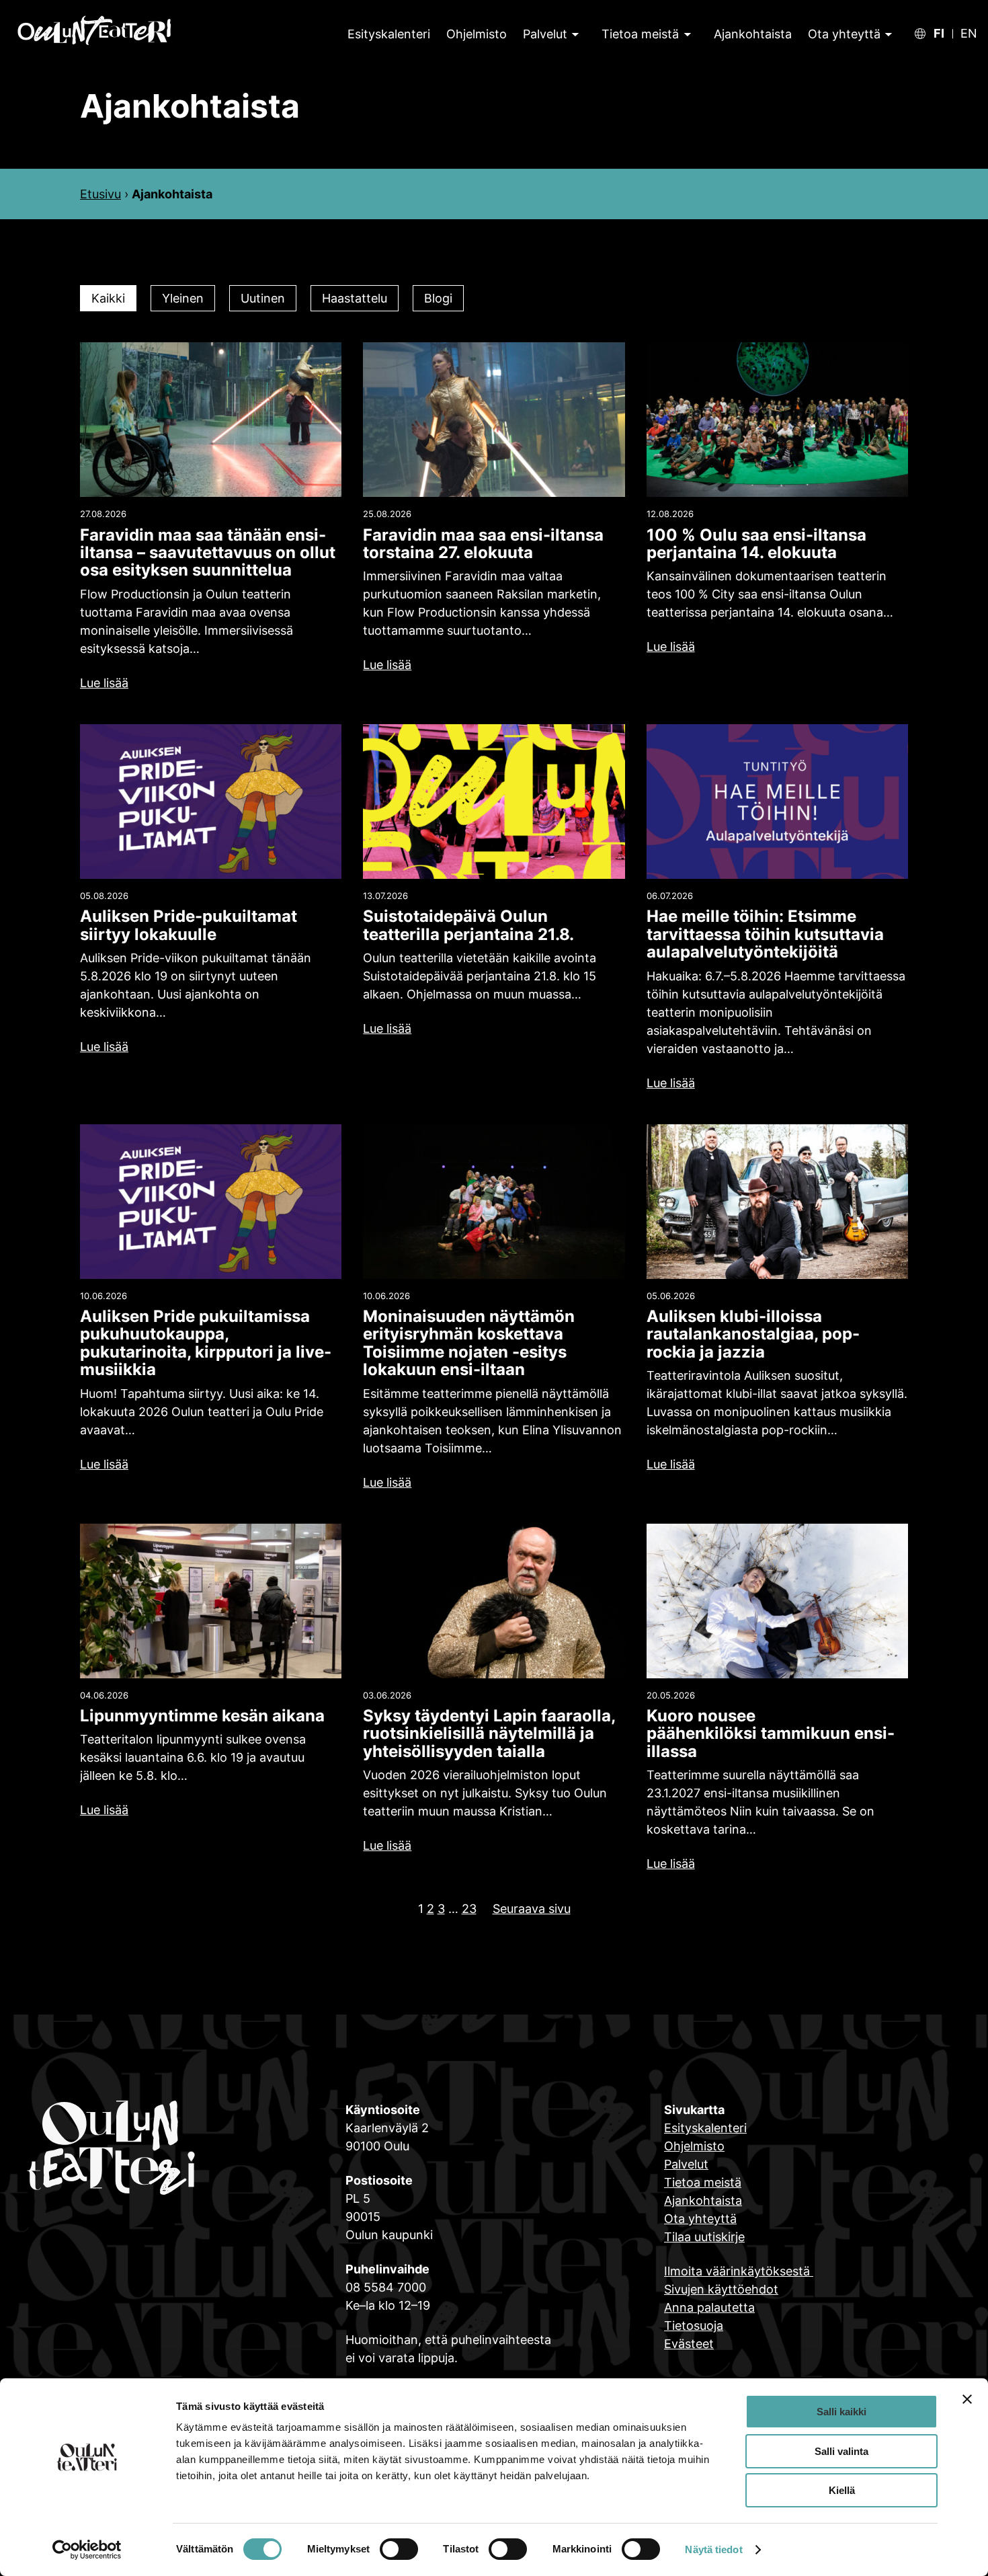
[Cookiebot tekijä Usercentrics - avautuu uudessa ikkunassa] (87, 2550)
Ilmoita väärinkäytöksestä (739, 2271)
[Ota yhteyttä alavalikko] (887, 34)
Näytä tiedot (713, 2549)
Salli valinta (841, 2451)
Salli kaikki (841, 2412)
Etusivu (100, 194)
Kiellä (842, 2490)
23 (469, 1909)
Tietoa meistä (640, 34)
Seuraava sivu (532, 1909)
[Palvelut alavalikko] (574, 34)
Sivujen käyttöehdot (721, 2289)
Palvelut (545, 34)
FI (939, 34)
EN (969, 34)
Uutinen (263, 298)
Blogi (438, 298)
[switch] (399, 2549)
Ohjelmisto (694, 2146)
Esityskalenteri (705, 2128)
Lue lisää (104, 683)
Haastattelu (355, 298)
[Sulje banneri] (967, 2399)
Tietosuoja (694, 2326)
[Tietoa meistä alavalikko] (686, 34)
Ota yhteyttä (844, 34)
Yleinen (183, 298)
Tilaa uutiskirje (704, 2237)
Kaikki (108, 298)
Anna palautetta (709, 2307)
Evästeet (689, 2344)
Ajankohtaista (703, 2200)
